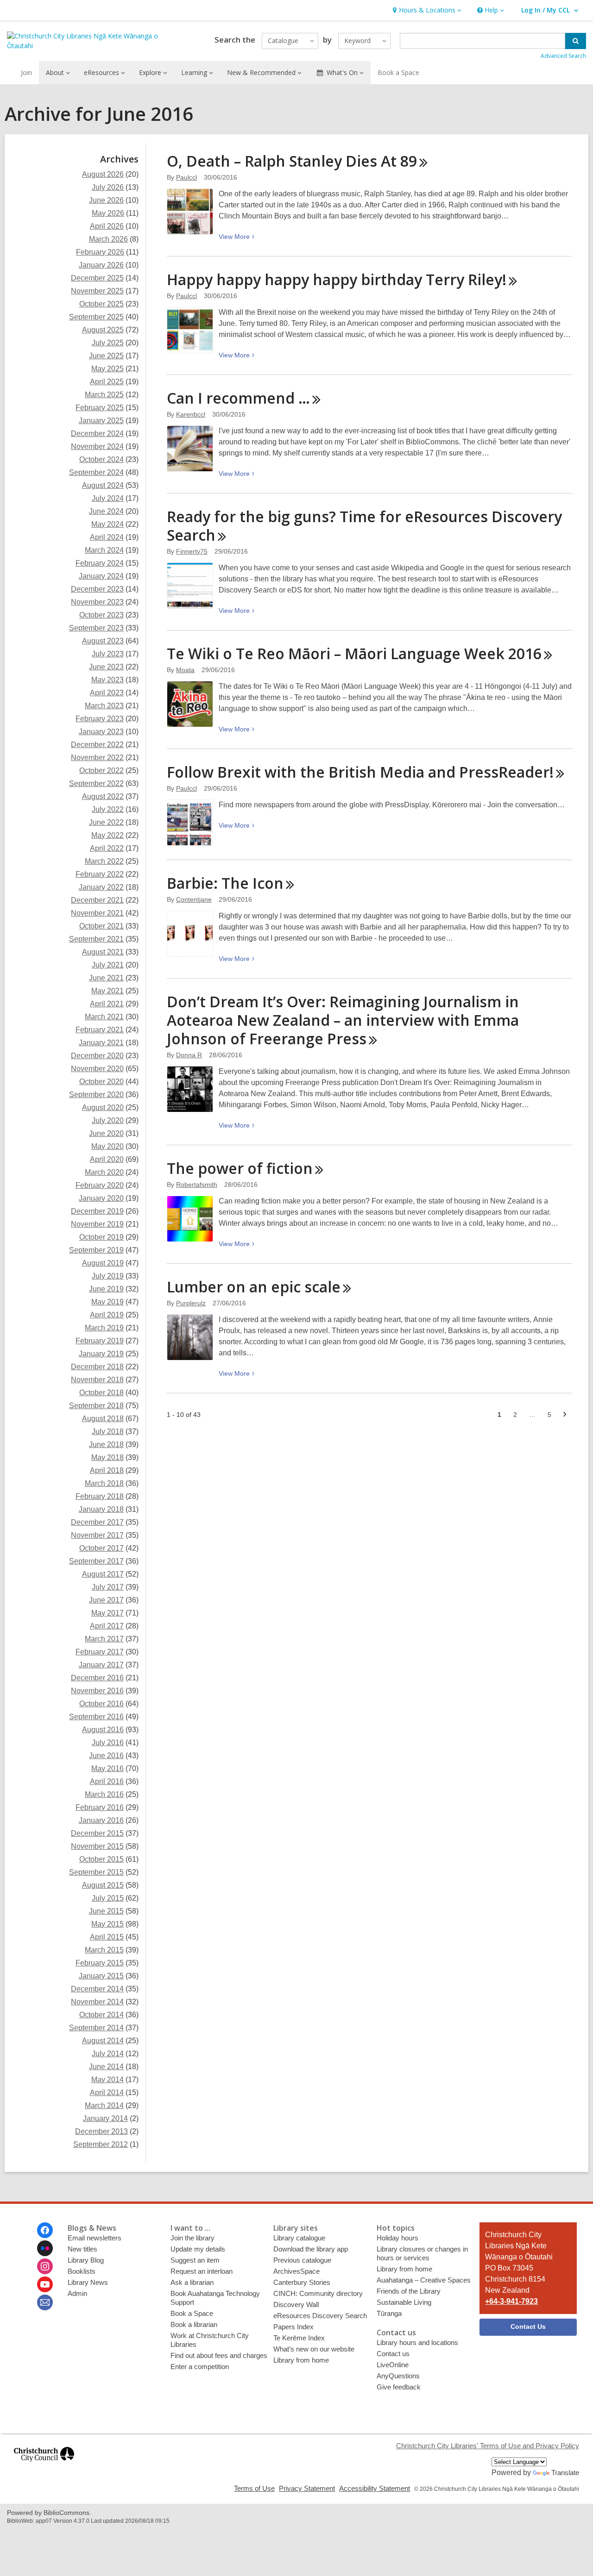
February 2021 (100, 1030)
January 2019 (101, 1354)
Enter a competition (200, 2367)
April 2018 (107, 1470)
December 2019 (97, 1211)
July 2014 (108, 2054)
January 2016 (101, 1820)
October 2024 (101, 459)
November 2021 (97, 913)
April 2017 (107, 1626)
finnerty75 (192, 551)
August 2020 (103, 1107)
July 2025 (108, 343)
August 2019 (103, 1263)
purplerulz (191, 1303)
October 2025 (101, 304)
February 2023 (100, 719)
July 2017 (108, 1587)
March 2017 (104, 1639)
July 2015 (108, 1898)
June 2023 (106, 667)
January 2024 (101, 576)
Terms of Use (254, 2488)
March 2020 (104, 1172)
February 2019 (100, 1341)
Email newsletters (95, 2238)
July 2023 (108, 654)
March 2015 (104, 1950)
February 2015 (100, 1963)
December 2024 (97, 433)
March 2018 (104, 1483)
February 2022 (100, 874)
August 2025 (103, 330)
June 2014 (106, 2067)
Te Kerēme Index (299, 2338)
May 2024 (107, 524)
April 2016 (107, 1781)
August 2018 (103, 1419)
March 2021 (104, 1017)
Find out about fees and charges (219, 2355)
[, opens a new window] (44, 2466)
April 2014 (107, 2093)
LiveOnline (393, 2365)
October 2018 (101, 1393)
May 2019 (107, 1302)
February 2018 (100, 1496)
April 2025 (107, 382)
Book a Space (398, 72)
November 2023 (97, 602)
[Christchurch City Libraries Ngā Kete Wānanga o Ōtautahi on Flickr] (45, 2248)
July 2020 (108, 1120)
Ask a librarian (192, 2282)
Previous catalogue (302, 2260)
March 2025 (104, 395)
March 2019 (104, 1328)
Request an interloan (202, 2271)
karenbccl (191, 414)
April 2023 (107, 693)
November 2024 (97, 446)
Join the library (192, 2238)
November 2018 (97, 1380)
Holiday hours (397, 2238)
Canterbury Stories (302, 2282)
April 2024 (107, 537)
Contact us (393, 2354)
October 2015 (101, 1859)
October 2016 (101, 1704)
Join (26, 72)
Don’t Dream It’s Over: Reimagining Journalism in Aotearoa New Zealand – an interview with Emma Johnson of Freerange (343, 1020)
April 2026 (107, 226)
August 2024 (103, 485)
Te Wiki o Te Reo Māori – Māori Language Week (354, 653)
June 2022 (106, 822)
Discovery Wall (296, 2305)
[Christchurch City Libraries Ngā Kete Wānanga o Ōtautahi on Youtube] (45, 2284)
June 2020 (106, 1133)
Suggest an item (195, 2260)
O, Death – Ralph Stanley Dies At (292, 161)
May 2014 (107, 2080)
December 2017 (97, 1522)
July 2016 (108, 1743)
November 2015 (97, 1846)
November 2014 (97, 2002)
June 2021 (106, 978)
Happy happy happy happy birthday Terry (337, 279)
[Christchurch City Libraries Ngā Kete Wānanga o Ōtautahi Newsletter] (45, 2302)
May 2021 (107, 991)
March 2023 (104, 706)
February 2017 (100, 1652)
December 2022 (97, 745)
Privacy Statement (307, 2488)
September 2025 (96, 317)
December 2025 (97, 278)
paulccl (186, 177)
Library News (88, 2282)
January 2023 (101, 732)
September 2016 (96, 1717)
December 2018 (97, 1367)
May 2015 (107, 1924)
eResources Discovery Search (320, 2316)
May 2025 (107, 369)
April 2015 (107, 1937)
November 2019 (97, 1224)
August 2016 (103, 1730)
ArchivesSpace (296, 2271)
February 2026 (100, 252)
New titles (82, 2249)
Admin (77, 2293)
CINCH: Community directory (318, 2293)
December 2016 (97, 1678)
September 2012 (101, 2144)
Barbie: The (225, 883)
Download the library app (311, 2249)
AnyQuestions (398, 2376)
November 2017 (97, 1535)
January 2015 (101, 1976)
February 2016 (100, 1807)
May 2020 (107, 1146)
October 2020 (101, 1082)
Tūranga (389, 2313)
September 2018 (96, 1406)
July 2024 (108, 498)
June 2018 (106, 1444)
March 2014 (104, 2105)
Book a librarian (194, 2324)
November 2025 (97, 291)
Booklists (82, 2271)
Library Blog (86, 2260)
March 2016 (104, 1794)
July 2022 (108, 809)
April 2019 (107, 1315)
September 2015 (96, 1872)
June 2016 (106, 1756)
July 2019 (108, 1276)
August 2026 (103, 174)
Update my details (198, 2249)
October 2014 (101, 2015)
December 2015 (97, 1833)
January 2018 (101, 1509)
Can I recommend (238, 398)
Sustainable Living (404, 2302)
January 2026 (101, 265)
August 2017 (103, 1574)
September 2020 (96, 1095)
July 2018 (108, 1431)
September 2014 (96, 2028)
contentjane (194, 899)
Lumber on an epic (254, 1287)
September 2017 (96, 1561)
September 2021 (96, 939)
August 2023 (103, 641)
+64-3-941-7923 (511, 2301)
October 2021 (101, 926)
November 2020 (97, 1069)
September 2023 (96, 628)
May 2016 (107, 1768)
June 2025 (106, 356)
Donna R (189, 1055)
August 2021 (103, 952)
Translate (565, 2473)
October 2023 (101, 615)
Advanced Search (563, 56)
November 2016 (97, 1691)
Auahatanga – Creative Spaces (424, 2280)
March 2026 (108, 239)
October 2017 (101, 1548)
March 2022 (104, 861)
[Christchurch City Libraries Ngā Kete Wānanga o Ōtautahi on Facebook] (45, 2230)
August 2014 (103, 2041)
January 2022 (101, 887)
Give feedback (399, 2387)
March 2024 (104, 550)
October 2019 (101, 1237)
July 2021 (108, 965)
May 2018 (107, 1457)
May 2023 (107, 680)
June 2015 (106, 1911)
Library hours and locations (417, 2342)
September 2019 (96, 1250)
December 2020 (97, 1056)
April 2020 (107, 1159)
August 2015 (103, 1885)
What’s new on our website (314, 2349)
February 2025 (100, 408)
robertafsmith (197, 1185)
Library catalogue (299, 2238)
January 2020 (101, 1198)
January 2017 (101, 1665)
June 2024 (106, 511)
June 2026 (106, 200)
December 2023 (97, 589)
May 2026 (108, 213)
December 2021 (97, 900)
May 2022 (107, 835)
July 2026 (108, 187)
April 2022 (107, 848)
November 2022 (97, 758)
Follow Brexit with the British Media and (360, 772)
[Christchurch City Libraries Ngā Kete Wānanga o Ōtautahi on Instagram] (45, 2266)
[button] (426, 10)
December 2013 (101, 2131)
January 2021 (101, 1043)
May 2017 (107, 1613)
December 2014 (97, 1989)
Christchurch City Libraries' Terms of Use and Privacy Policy (488, 2446)
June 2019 (106, 1289)
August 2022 (103, 796)
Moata (185, 670)
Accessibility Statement (375, 2488)
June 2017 (106, 1600)
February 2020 (100, 1185)
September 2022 (96, 783)
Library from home (301, 2360)
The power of (240, 1168)
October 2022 (101, 770)
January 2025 (101, 421)
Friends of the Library (409, 2291)
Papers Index (293, 2327)
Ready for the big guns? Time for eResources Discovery (364, 526)
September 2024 (96, 472)
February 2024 (100, 563)
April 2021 (107, 1004)
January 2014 (105, 2118)
